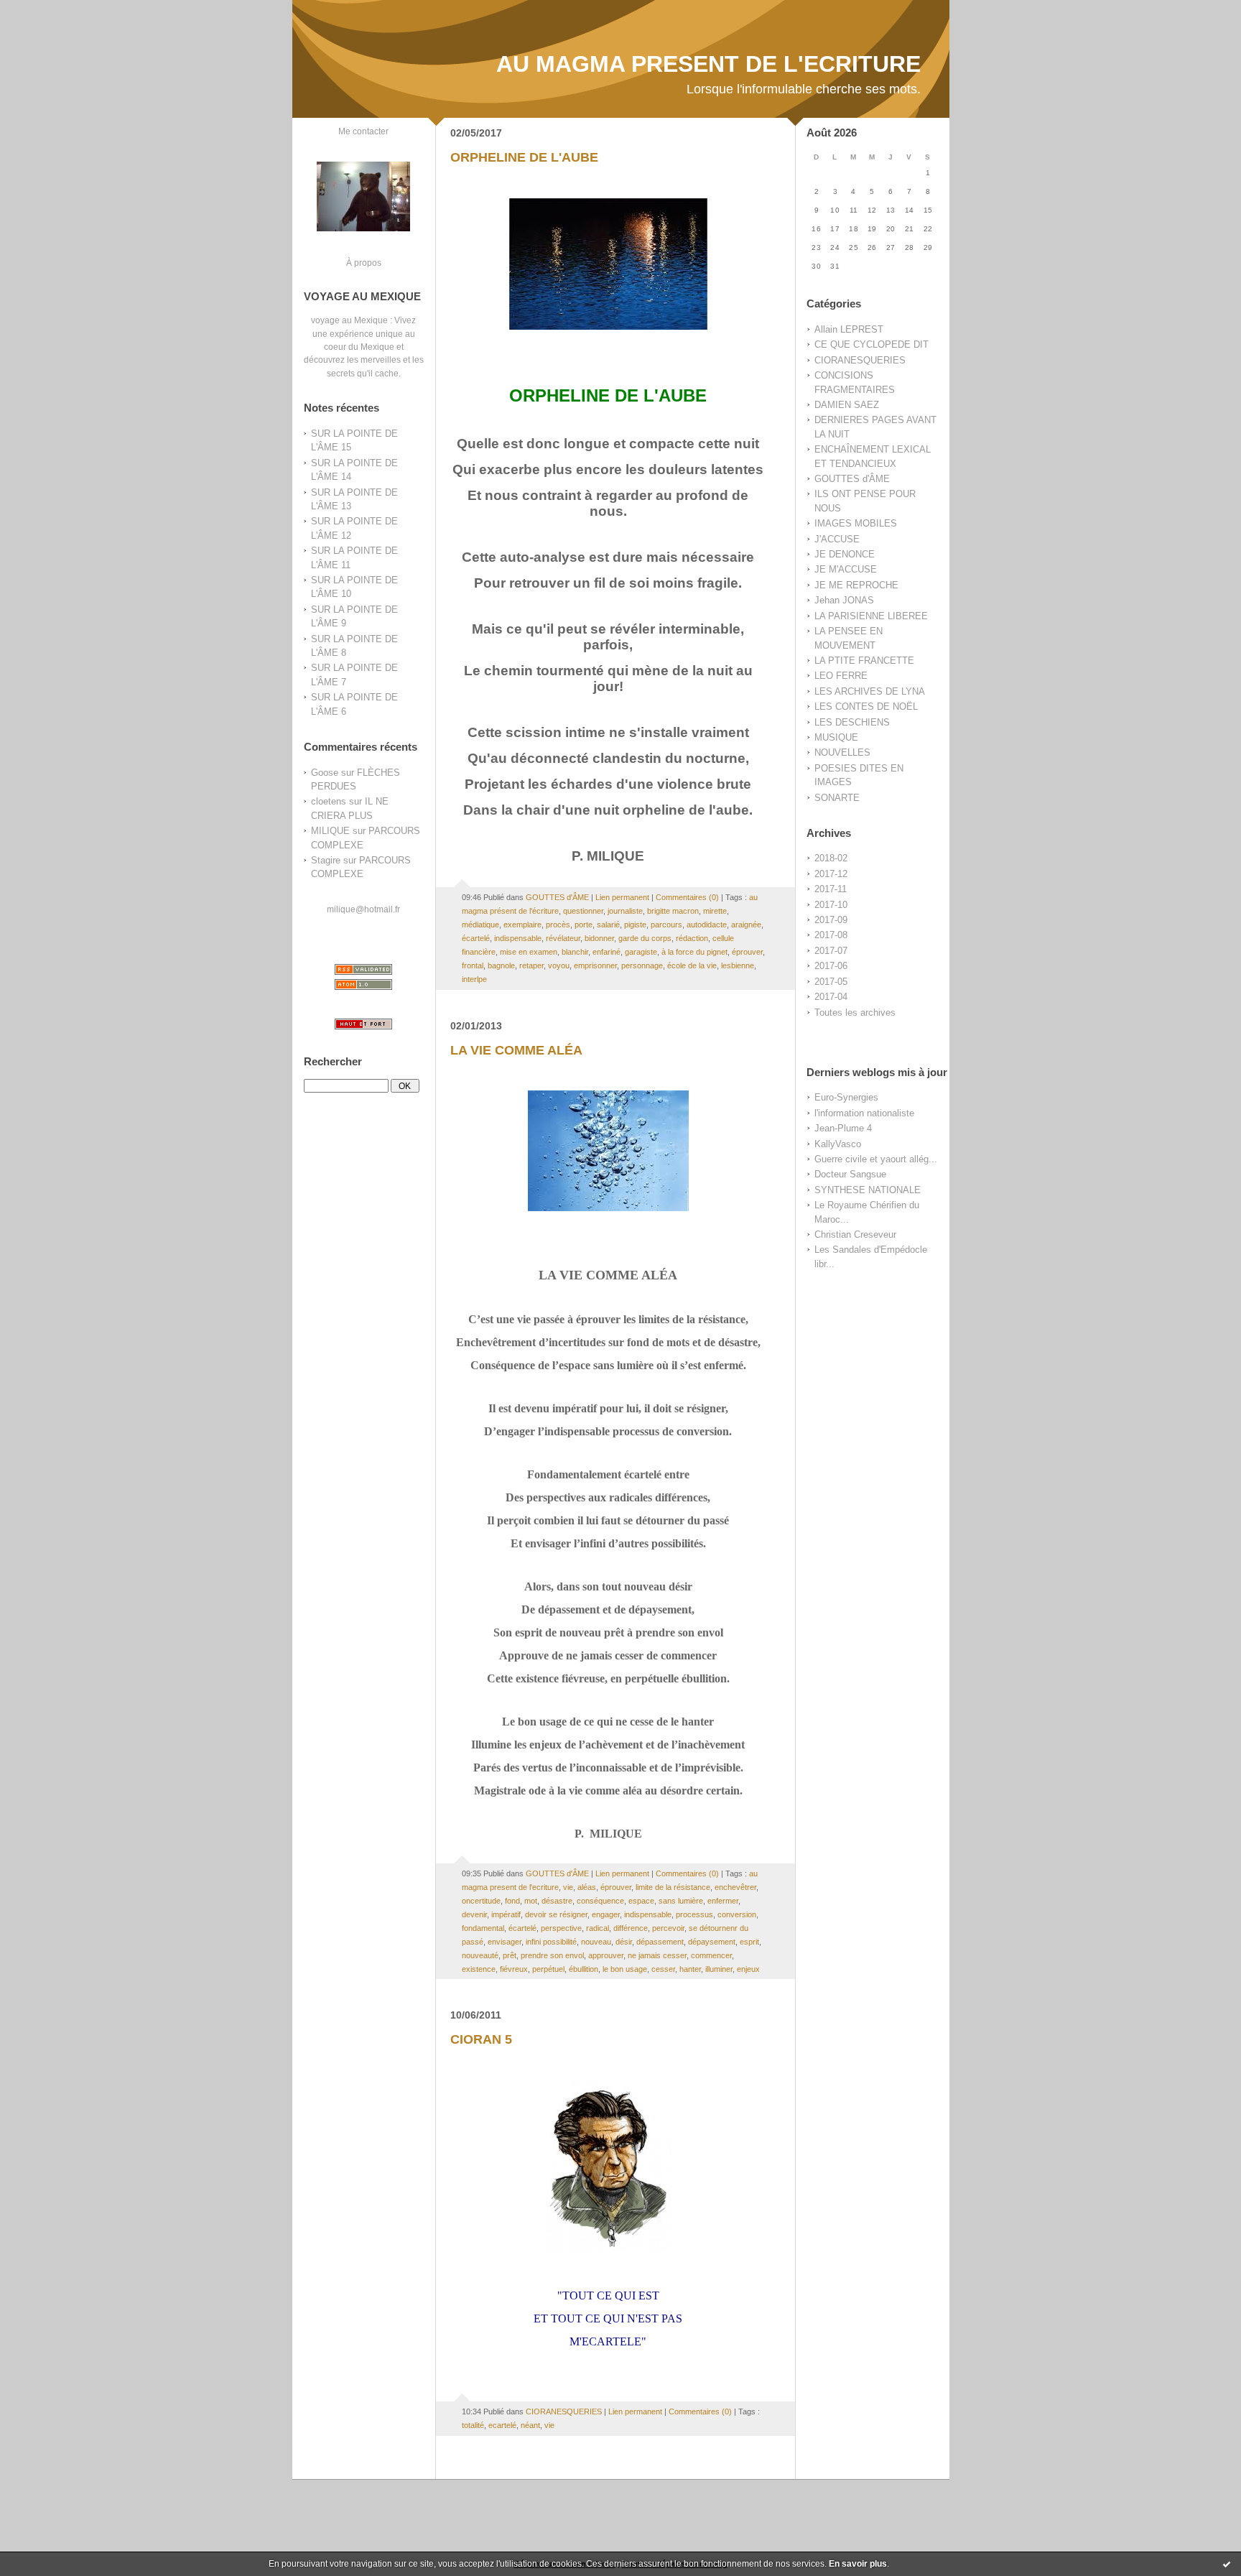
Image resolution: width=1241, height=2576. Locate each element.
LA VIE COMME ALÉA (516, 1050)
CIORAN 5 (481, 2039)
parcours (666, 925)
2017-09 (831, 920)
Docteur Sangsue (850, 1174)
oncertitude (481, 1901)
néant (530, 2425)
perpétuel (548, 1969)
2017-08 (831, 935)
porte (584, 925)
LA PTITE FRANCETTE (864, 661)
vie (568, 1887)
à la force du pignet (694, 952)
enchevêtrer (735, 1887)
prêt (510, 1955)
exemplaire (522, 925)
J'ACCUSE (837, 539)
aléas (587, 1887)
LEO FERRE (841, 676)
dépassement (660, 1942)
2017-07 (831, 951)
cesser (663, 1969)
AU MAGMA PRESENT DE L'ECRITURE (708, 64)
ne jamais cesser (657, 1955)
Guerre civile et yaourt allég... (876, 1159)
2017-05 (831, 982)
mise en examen (529, 952)
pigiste (635, 925)
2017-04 (831, 997)
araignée (746, 925)
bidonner (599, 938)
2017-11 (831, 889)
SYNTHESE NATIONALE (868, 1190)
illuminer (719, 1969)
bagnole (501, 965)
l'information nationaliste (864, 1113)
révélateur (563, 938)
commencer (711, 1955)
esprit (749, 1942)
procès (558, 925)
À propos (364, 263)
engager (606, 1914)
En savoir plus (858, 2564)
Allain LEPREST (849, 329)
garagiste (641, 952)
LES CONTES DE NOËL (866, 706)
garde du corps (645, 938)
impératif (506, 1914)
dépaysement (712, 1942)
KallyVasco (838, 1144)
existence (479, 1969)
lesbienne (738, 965)
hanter (690, 1969)
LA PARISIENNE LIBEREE (871, 616)
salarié (608, 925)
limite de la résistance (673, 1887)
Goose (325, 773)
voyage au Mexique (349, 320)
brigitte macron (673, 911)
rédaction (692, 938)
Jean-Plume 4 (843, 1128)
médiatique (480, 925)
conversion (737, 1914)
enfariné (606, 952)
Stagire (326, 860)
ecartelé (502, 2425)
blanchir (575, 952)
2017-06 (831, 966)
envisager (505, 1942)
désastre (557, 1901)
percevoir (668, 1928)
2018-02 (831, 858)
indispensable (518, 938)
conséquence (600, 1901)
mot (531, 1901)
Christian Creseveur (855, 1234)
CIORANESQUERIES (860, 360)
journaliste (625, 911)
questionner (583, 911)
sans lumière (681, 1901)
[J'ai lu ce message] (1227, 2564)
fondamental (483, 1928)
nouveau (596, 1942)
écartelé (476, 938)
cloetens (329, 801)
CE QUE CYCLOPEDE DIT (872, 344)
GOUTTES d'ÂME (852, 479)
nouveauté (480, 1955)
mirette (715, 911)
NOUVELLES (842, 752)
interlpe (474, 979)
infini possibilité (551, 1942)
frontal (473, 965)
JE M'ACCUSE (846, 569)
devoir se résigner (556, 1914)
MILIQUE (330, 831)
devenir (474, 1914)
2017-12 (831, 874)
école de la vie (692, 965)
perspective (561, 1928)
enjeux (748, 1969)
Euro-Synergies (846, 1097)
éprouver (747, 952)
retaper (531, 965)
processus (694, 1914)
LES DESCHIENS (852, 722)
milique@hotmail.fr (363, 909)
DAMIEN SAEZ (847, 405)
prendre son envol (552, 1955)
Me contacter (363, 131)
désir (624, 1942)
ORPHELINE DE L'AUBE (524, 157)
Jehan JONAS (844, 600)
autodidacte (707, 925)
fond (512, 1901)
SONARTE (837, 798)
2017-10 (831, 905)
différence (631, 1928)
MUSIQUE (836, 737)
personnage (642, 965)
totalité (473, 2425)
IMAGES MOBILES (856, 523)
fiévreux (514, 1969)
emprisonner (595, 965)
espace (641, 1901)
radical (598, 1928)
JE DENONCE (845, 554)
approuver (606, 1955)
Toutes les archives (855, 1013)
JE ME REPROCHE (856, 585)
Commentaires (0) (687, 897)
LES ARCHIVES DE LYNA (870, 691)
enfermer (723, 1901)
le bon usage (625, 1969)
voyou (559, 965)
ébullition (584, 1969)
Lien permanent (622, 897)
